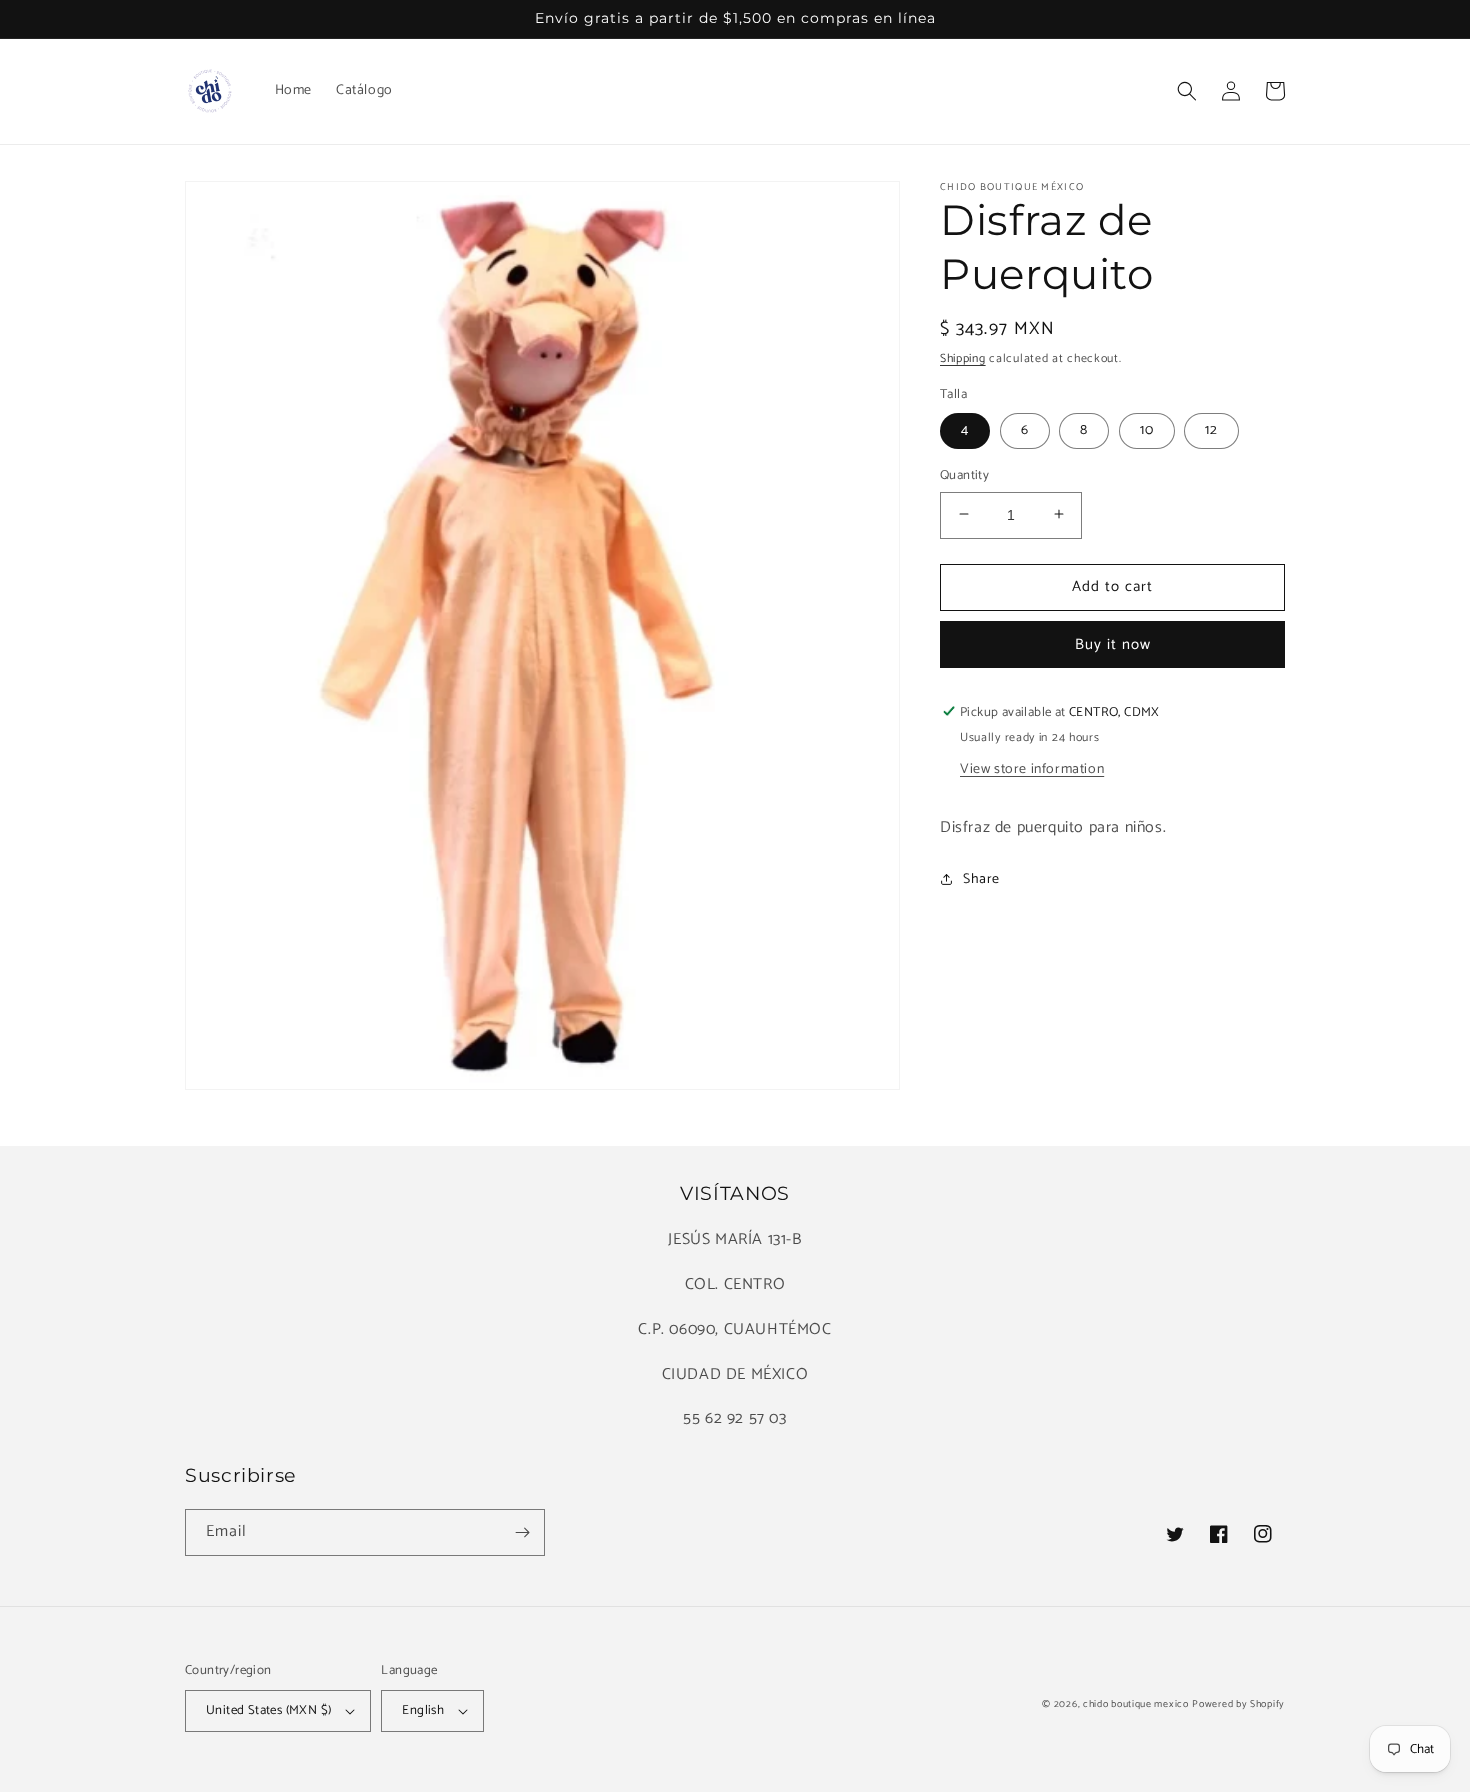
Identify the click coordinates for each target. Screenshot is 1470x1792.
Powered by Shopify (1238, 1704)
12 (1211, 429)
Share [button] (981, 879)
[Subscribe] (522, 1532)
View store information (1032, 768)
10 (1147, 429)
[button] (1187, 91)
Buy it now (1113, 643)
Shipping (963, 358)
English (423, 1710)
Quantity (964, 475)
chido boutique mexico (1136, 1704)
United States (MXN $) (268, 1710)
